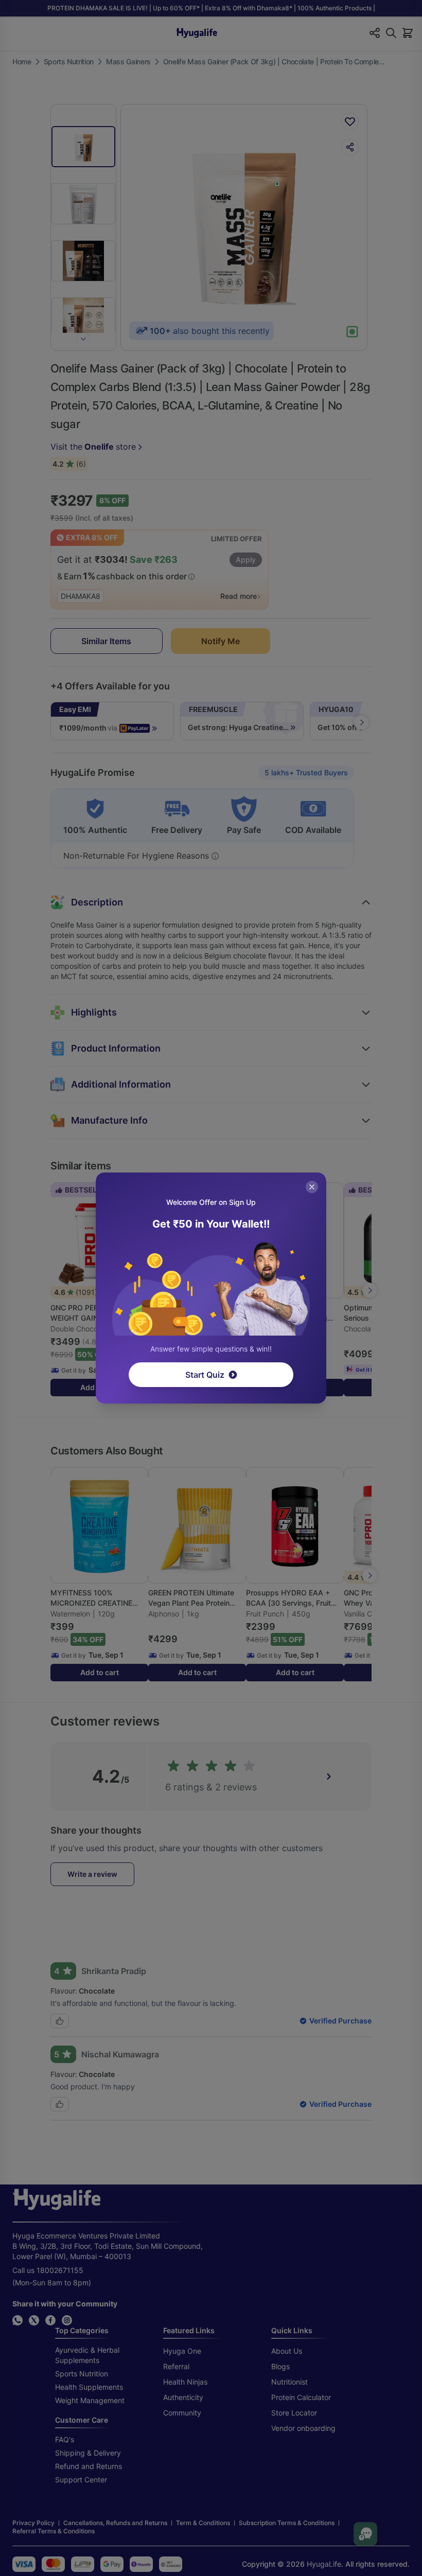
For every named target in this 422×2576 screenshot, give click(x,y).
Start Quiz (205, 1375)
